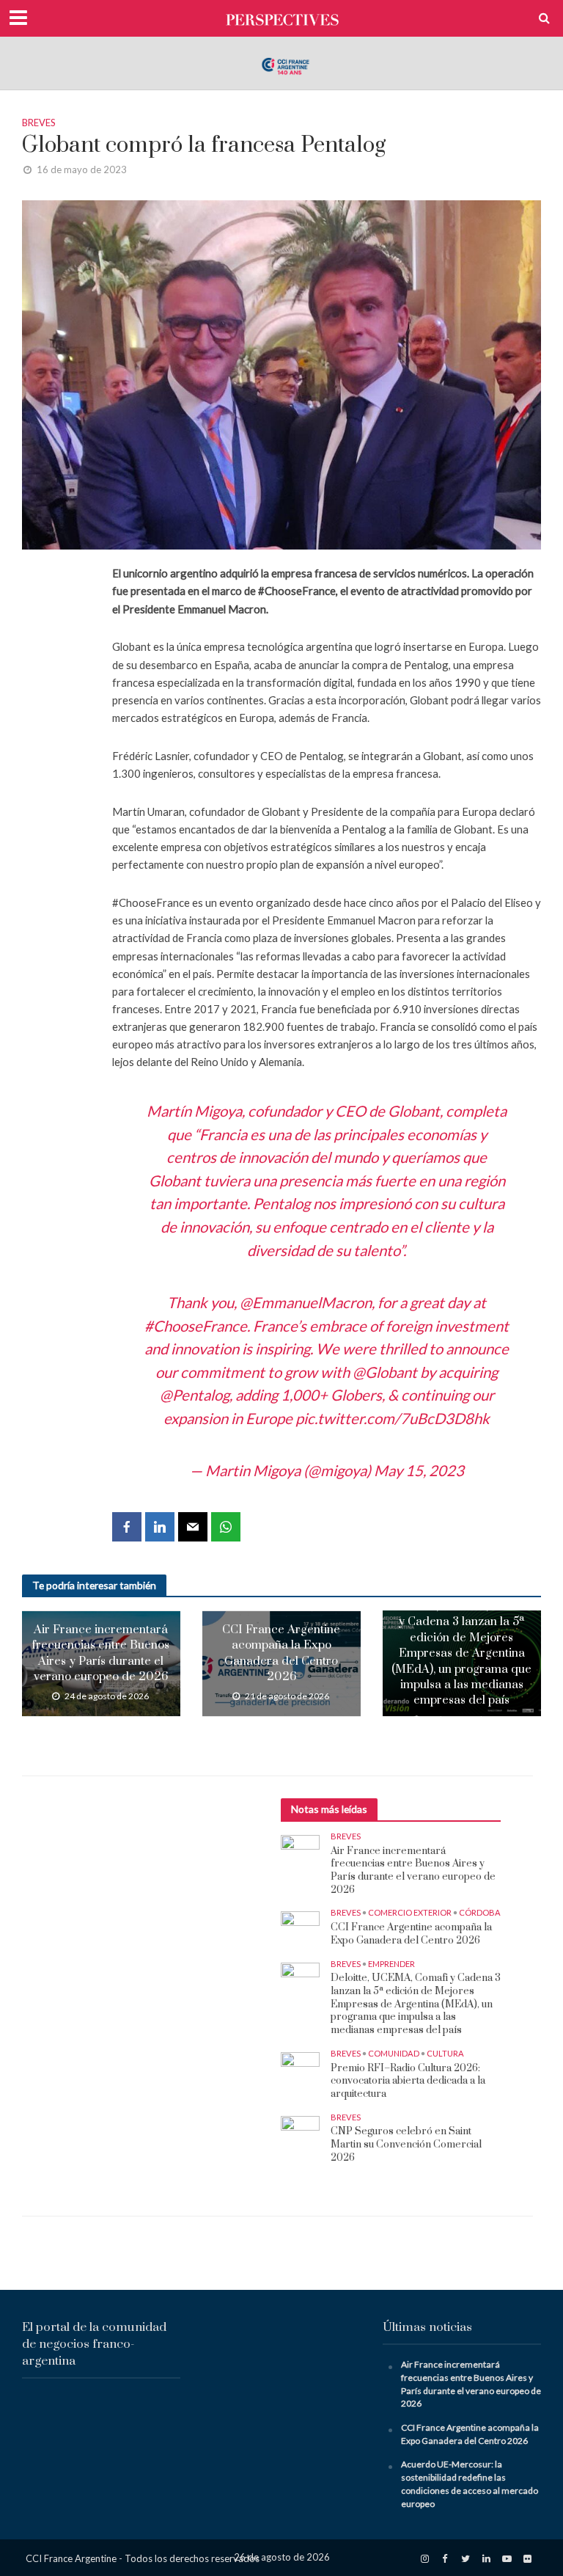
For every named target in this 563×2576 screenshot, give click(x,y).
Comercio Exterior (410, 1912)
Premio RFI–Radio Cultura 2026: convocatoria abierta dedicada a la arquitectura (408, 2081)
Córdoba (480, 1912)
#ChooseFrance (196, 1326)
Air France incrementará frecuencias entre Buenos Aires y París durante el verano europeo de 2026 (101, 1653)
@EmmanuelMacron (306, 1302)
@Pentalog (195, 1395)
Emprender (391, 1964)
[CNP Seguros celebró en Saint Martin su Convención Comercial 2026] (300, 2129)
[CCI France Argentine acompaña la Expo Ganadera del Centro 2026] (300, 1925)
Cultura (445, 2053)
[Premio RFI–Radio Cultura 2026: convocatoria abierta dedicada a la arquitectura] (300, 2065)
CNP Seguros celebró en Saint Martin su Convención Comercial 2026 (406, 2145)
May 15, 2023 (419, 1470)
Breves (39, 123)
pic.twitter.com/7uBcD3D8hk (393, 1418)
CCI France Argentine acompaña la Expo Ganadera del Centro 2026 (281, 1653)
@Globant (385, 1372)
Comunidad (394, 2053)
